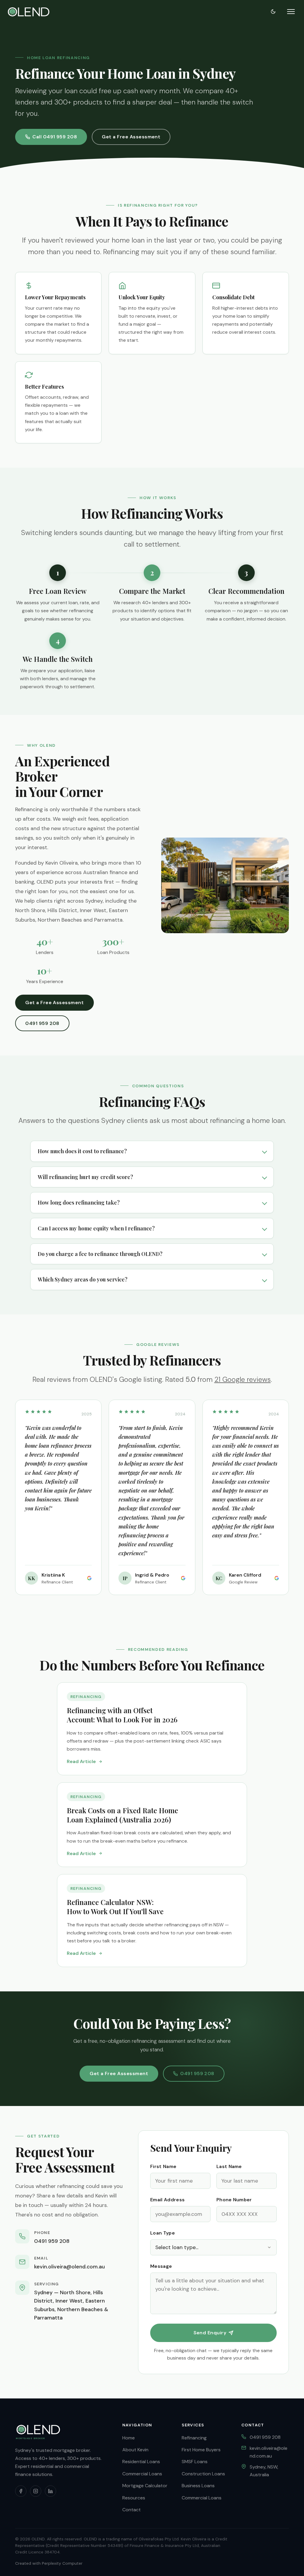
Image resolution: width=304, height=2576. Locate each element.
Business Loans (198, 2486)
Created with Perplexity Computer (49, 2563)
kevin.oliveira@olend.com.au (69, 2267)
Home (129, 2438)
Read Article (81, 1761)
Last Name (229, 2166)
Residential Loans (141, 2462)
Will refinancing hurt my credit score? (85, 1177)
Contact (132, 2510)
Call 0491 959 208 (55, 137)
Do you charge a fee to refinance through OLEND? (100, 1254)
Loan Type (163, 2233)
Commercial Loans (142, 2474)
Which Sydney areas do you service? (83, 1279)
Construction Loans (203, 2474)
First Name (163, 2166)
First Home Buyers (201, 2450)
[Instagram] (36, 2491)
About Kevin (135, 2450)
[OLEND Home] (28, 12)
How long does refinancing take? (79, 1202)
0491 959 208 (42, 1023)
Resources (134, 2498)
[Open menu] (291, 12)
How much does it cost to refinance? (82, 1151)
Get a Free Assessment (131, 137)
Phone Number (234, 2200)
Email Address (167, 2200)
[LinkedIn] (50, 2491)
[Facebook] (21, 2491)
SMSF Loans (195, 2462)
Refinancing (194, 2438)
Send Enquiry (210, 2333)
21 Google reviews (243, 1379)
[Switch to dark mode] (273, 12)
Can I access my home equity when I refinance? (96, 1228)
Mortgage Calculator (145, 2486)
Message (161, 2266)
